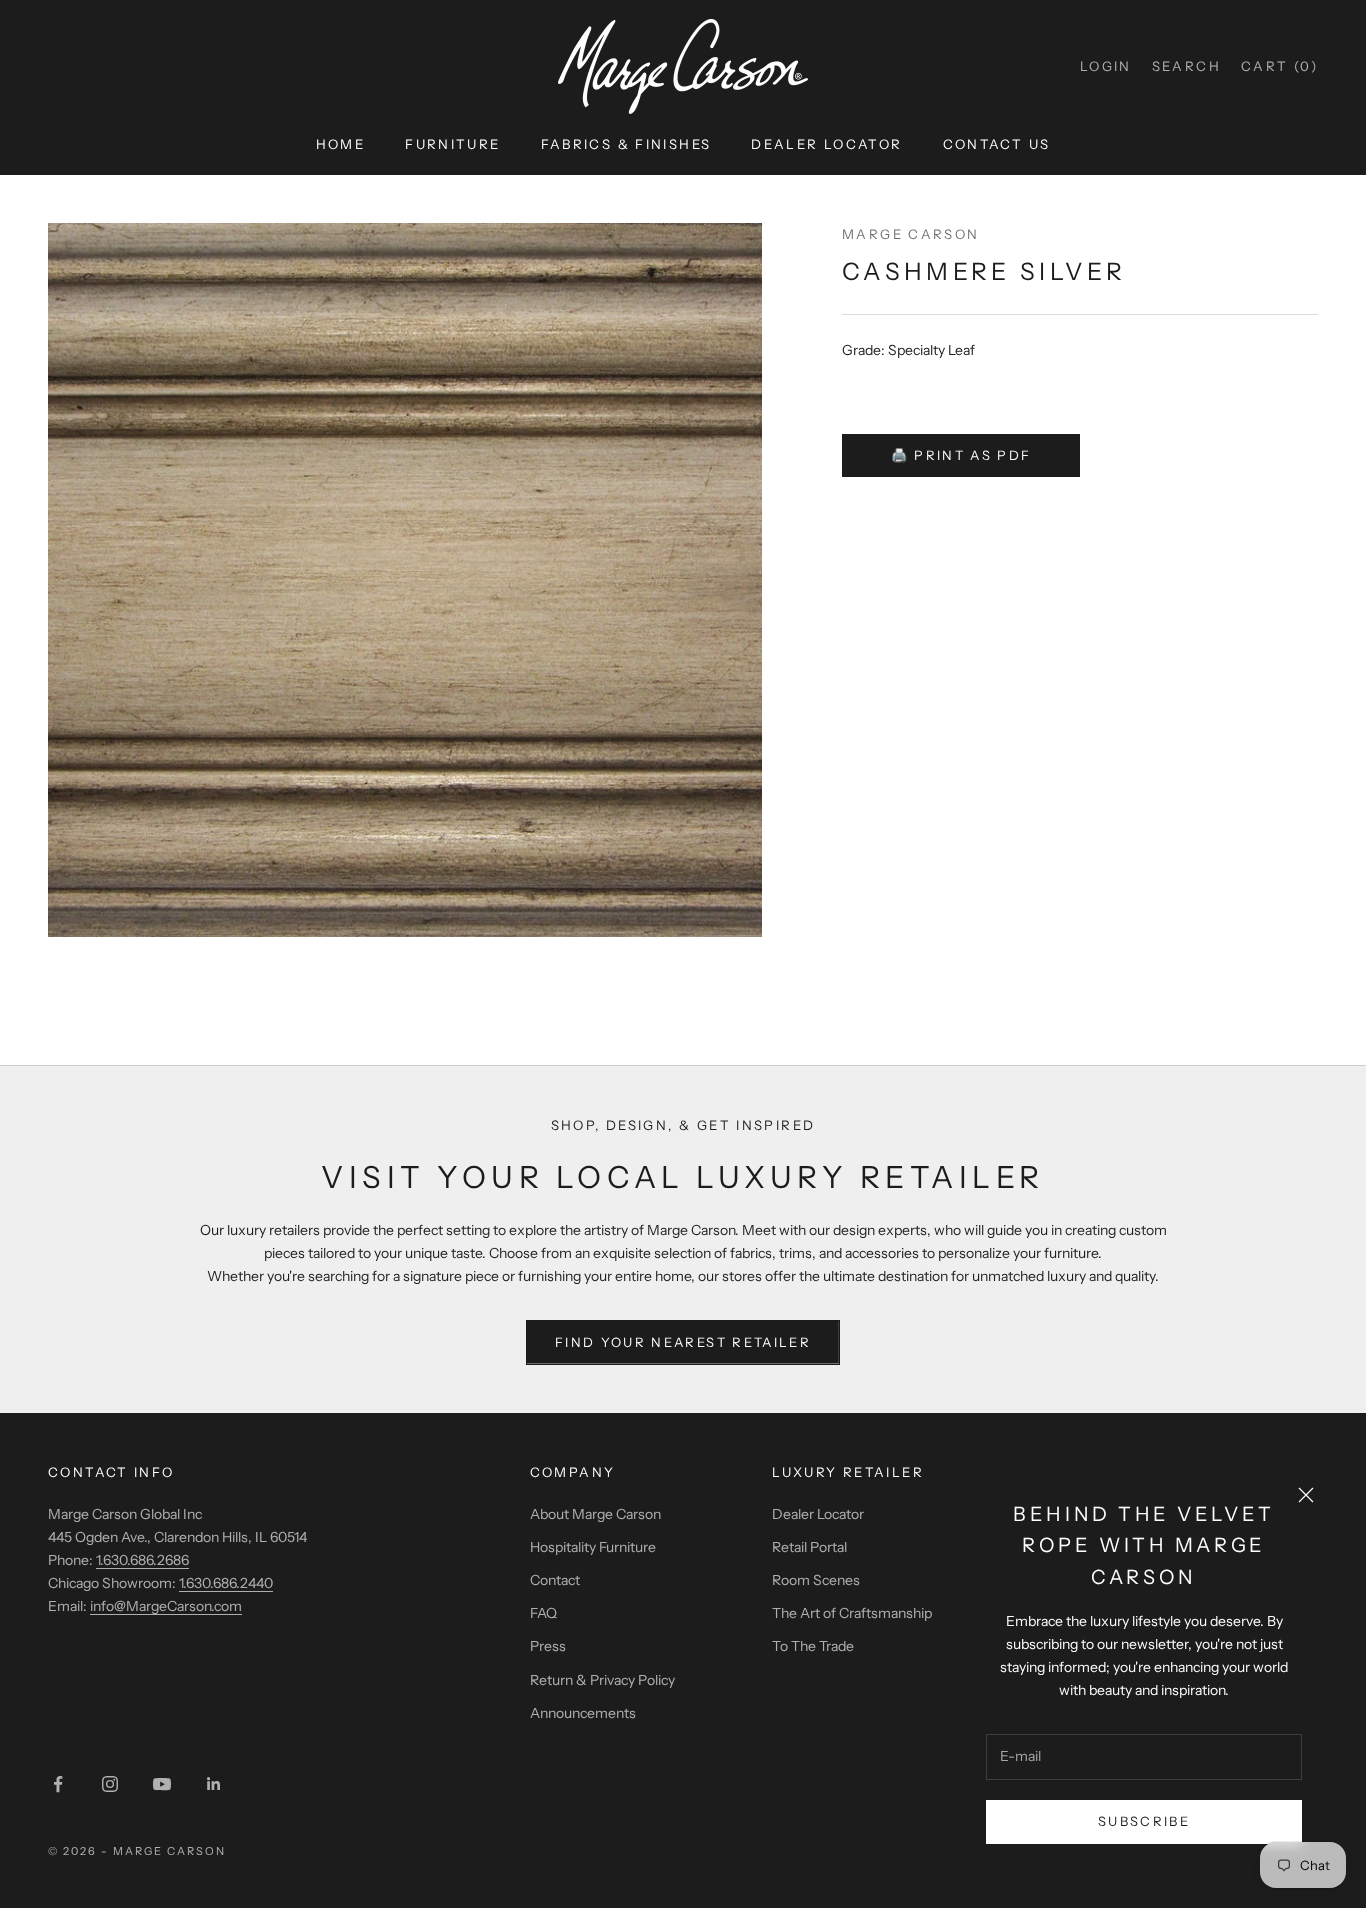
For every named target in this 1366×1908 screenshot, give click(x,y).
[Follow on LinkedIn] (214, 1784)
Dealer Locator (826, 144)
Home (341, 144)
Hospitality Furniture (593, 1547)
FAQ (543, 1613)
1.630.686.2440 (226, 1583)
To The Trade (813, 1646)
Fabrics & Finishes (626, 144)
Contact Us (997, 144)
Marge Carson (911, 234)
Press (548, 1646)
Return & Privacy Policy (602, 1680)
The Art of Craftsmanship (852, 1613)
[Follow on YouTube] (162, 1784)
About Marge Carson (595, 1514)
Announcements (583, 1713)
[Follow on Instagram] (110, 1784)
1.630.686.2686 (142, 1560)
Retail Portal (809, 1547)
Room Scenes (816, 1580)
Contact (555, 1580)
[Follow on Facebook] (58, 1784)
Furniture (452, 144)
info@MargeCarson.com (166, 1606)
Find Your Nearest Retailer (683, 1342)
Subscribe (1144, 1821)
